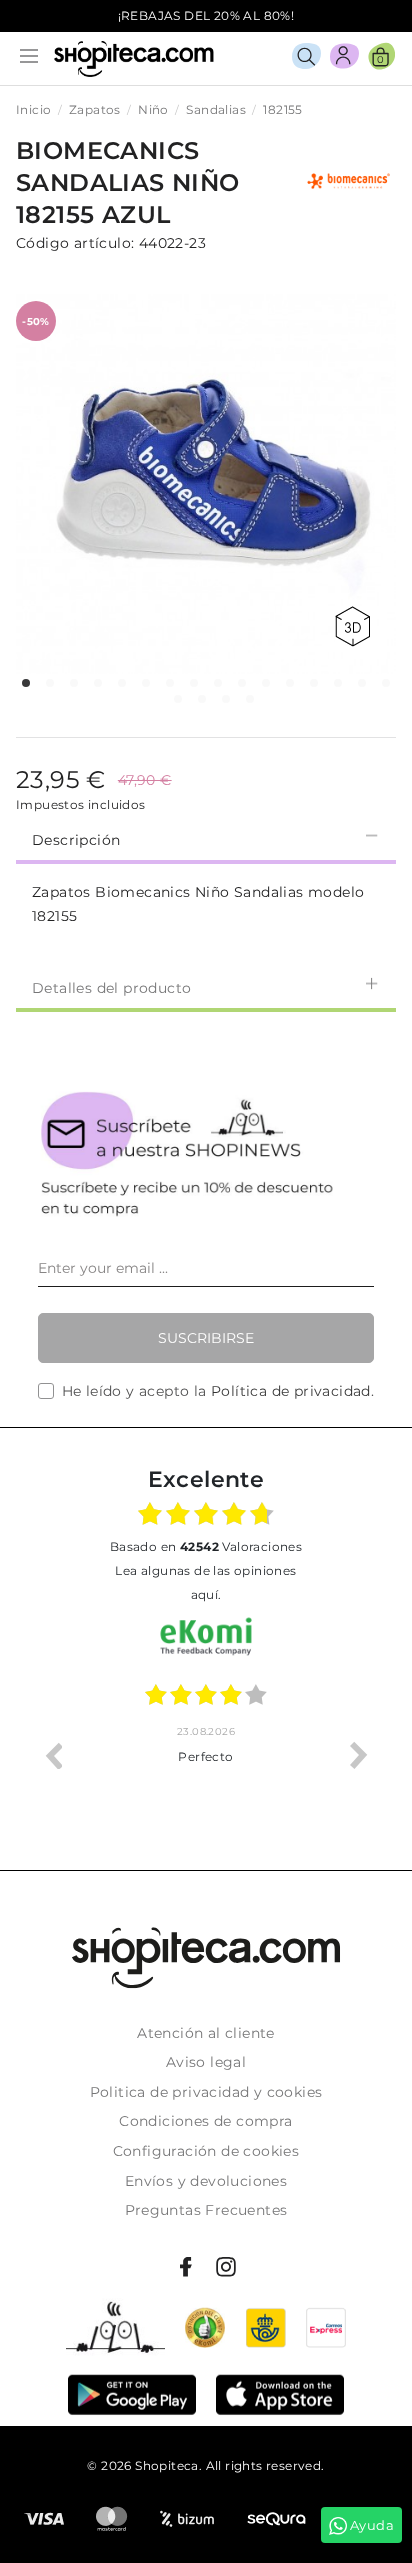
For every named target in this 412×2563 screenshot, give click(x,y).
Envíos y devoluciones (206, 2181)
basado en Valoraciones (206, 1546)
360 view (356, 626)
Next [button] (359, 1755)
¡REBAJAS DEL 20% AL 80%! (206, 15)
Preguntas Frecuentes (206, 2210)
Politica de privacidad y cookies (206, 2092)
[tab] (206, 838)
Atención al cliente (206, 2033)
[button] (26, 683)
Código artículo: (75, 243)
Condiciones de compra (205, 2121)
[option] (147, 1755)
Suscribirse (206, 1338)
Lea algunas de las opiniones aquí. (205, 1582)
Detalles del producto (111, 988)
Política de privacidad (291, 1391)
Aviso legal (206, 2062)
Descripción (76, 840)
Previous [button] (53, 1755)
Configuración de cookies (206, 2151)
